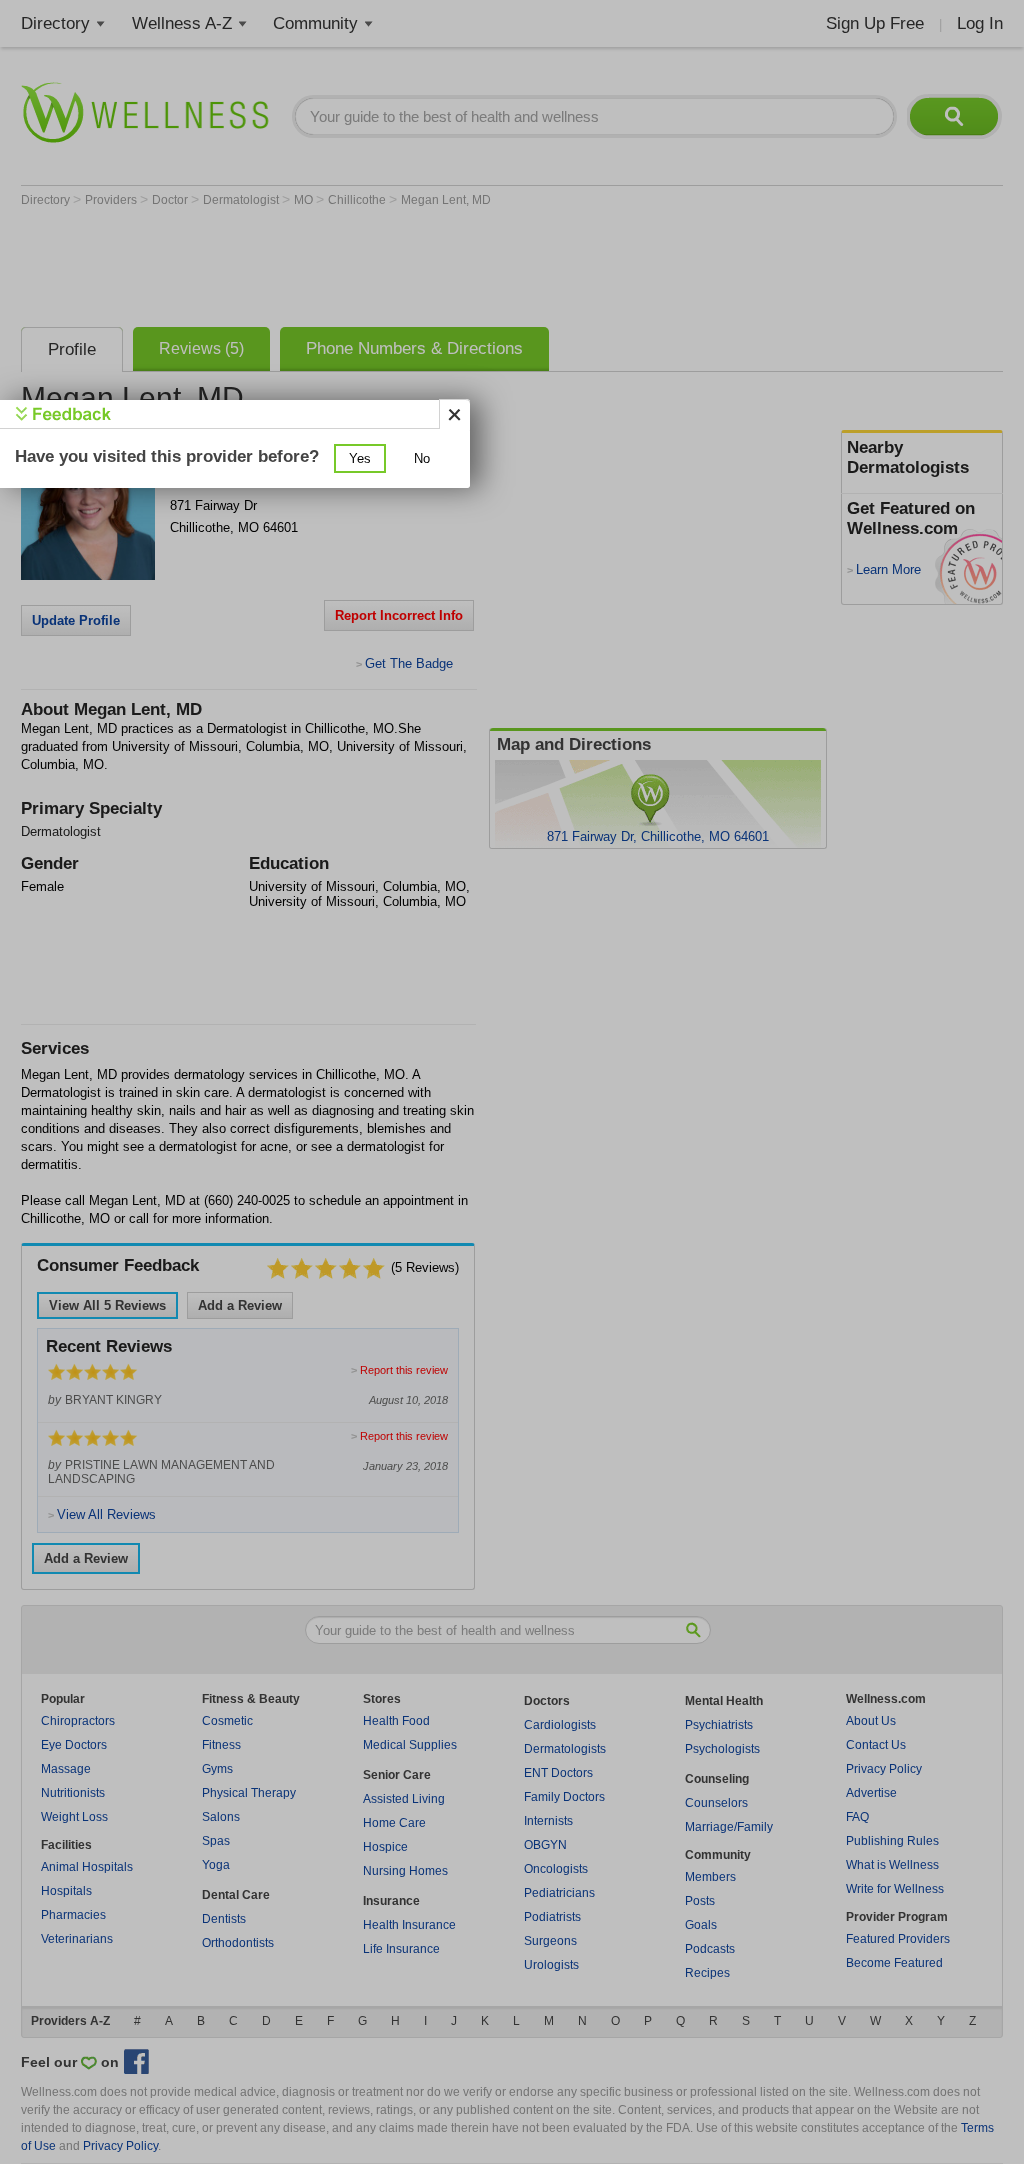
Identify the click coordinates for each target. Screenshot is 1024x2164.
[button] (360, 458)
